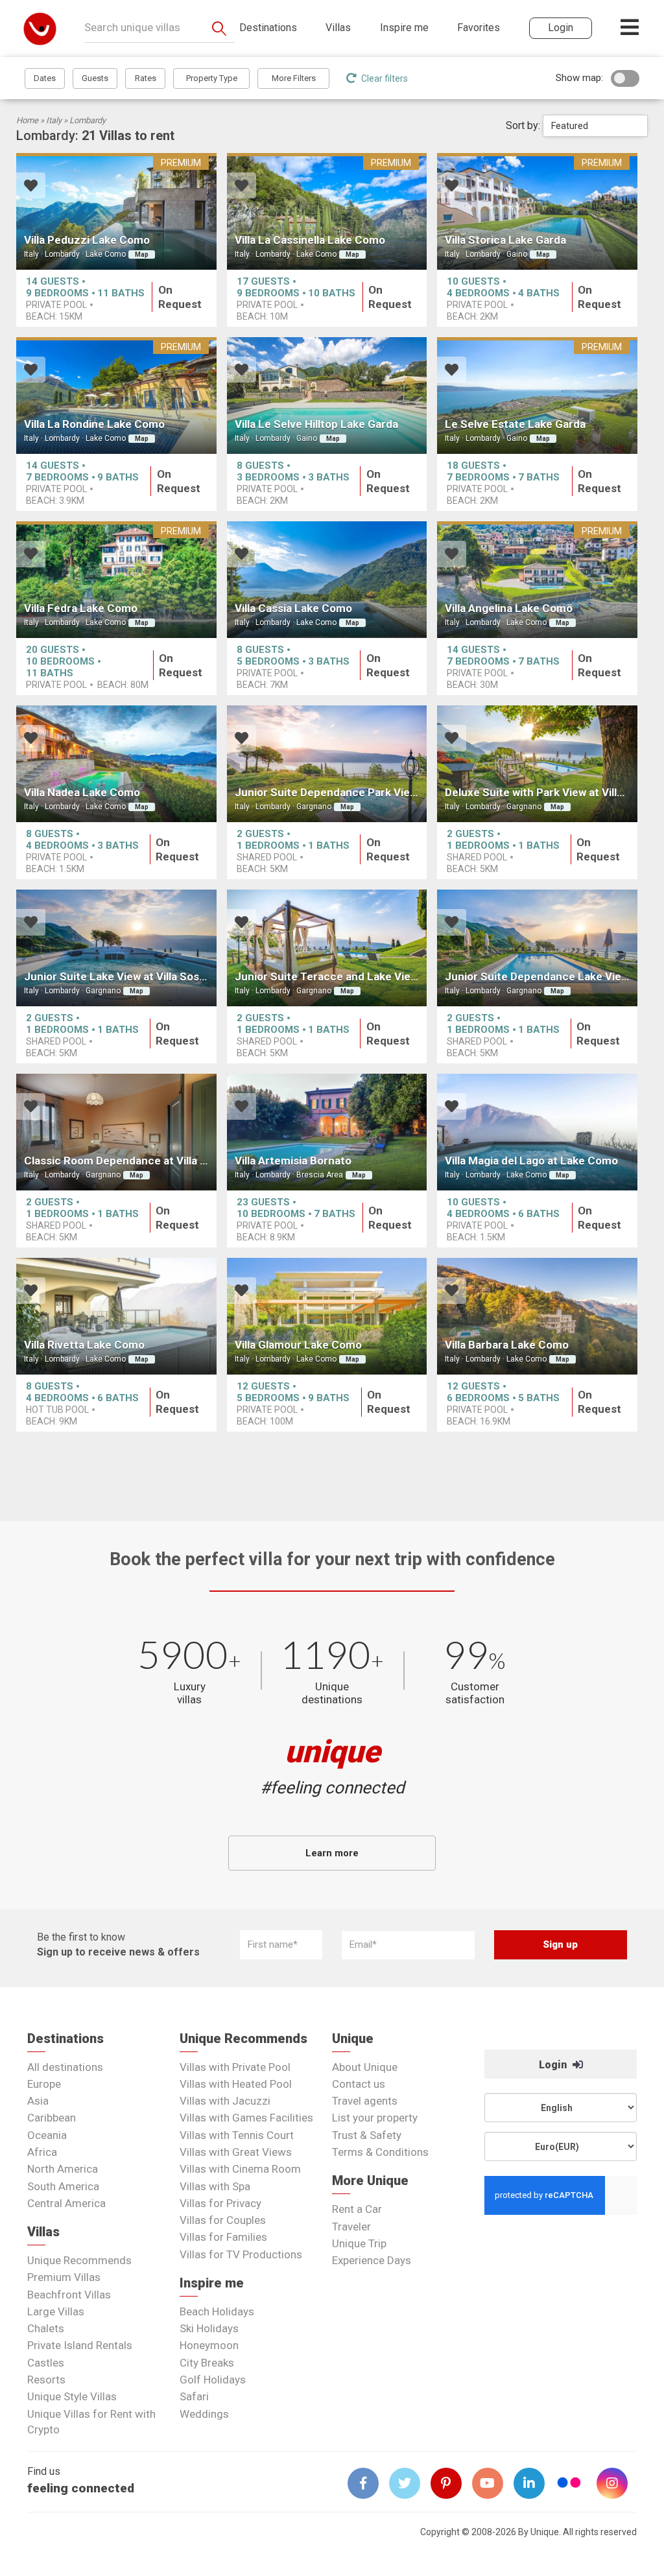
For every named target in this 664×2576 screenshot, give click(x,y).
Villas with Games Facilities (246, 2118)
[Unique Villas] (40, 28)
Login (554, 2065)
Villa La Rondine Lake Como (94, 424)
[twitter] (410, 2483)
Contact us (359, 2084)
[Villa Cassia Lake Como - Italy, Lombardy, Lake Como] (327, 580)
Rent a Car (357, 2209)
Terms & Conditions (380, 2152)
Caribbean (52, 2118)
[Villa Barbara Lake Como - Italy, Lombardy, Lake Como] (537, 1316)
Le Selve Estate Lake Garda (515, 424)
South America (63, 2186)
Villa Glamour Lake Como (298, 1345)
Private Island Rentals (80, 2345)
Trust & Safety (367, 2135)
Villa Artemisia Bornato (293, 1161)
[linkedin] (534, 2483)
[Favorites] (31, 187)
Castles (46, 2363)
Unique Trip (359, 2243)
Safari (194, 2396)
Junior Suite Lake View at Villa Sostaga (123, 976)
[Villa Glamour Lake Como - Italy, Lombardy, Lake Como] (327, 1316)
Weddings (204, 2414)
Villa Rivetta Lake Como (84, 1345)
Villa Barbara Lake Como (507, 1345)
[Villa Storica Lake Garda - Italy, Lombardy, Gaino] (537, 211)
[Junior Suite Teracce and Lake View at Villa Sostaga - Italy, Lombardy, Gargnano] (327, 948)
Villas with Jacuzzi (225, 2101)
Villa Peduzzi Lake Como (87, 240)
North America (63, 2169)
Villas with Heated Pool (236, 2084)
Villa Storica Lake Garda (505, 240)
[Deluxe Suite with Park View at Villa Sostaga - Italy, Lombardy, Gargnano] (537, 764)
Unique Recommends (79, 2260)
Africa (42, 2152)
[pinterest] (451, 2483)
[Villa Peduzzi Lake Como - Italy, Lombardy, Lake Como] (116, 211)
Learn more (332, 1853)
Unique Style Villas (72, 2396)
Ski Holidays (209, 2328)
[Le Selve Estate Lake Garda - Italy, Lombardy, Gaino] (537, 396)
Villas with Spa (215, 2186)
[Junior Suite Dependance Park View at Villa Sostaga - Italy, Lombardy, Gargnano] (327, 764)
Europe (44, 2084)
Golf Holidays (213, 2380)
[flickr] (570, 2484)
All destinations (65, 2067)
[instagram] (617, 2483)
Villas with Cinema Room (240, 2169)
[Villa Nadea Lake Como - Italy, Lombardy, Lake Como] (116, 764)
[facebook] (368, 2483)
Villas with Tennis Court (237, 2135)
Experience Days (372, 2260)
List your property (375, 2118)
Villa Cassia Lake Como (293, 608)
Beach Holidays (217, 2311)
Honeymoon (209, 2345)
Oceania (47, 2135)
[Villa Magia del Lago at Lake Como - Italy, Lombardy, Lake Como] (537, 1132)
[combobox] (595, 126)
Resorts (46, 2380)
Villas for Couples (223, 2220)
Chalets (46, 2328)
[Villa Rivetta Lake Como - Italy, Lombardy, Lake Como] (116, 1316)
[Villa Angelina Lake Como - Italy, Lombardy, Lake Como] (537, 580)
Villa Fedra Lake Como (81, 608)
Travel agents (365, 2101)
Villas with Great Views (236, 2152)
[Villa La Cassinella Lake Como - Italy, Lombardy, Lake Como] (327, 211)
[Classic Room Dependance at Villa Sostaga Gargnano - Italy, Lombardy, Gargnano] (116, 1132)
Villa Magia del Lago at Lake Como (531, 1161)
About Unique (365, 2067)
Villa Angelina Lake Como (509, 608)
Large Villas (56, 2311)
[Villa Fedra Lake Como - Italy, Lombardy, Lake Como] (116, 580)
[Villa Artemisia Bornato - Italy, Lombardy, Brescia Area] (327, 1132)
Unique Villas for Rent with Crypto (91, 2422)
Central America (66, 2203)
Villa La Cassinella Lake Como (310, 240)
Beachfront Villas (69, 2295)
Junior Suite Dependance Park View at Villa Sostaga (367, 792)
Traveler (351, 2227)
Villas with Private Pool (235, 2067)
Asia (38, 2101)
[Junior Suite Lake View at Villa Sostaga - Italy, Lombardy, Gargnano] (116, 948)
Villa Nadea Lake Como (82, 792)
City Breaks (207, 2363)
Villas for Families (223, 2237)
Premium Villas (64, 2277)
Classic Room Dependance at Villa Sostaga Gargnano (159, 1161)
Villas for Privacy (220, 2203)
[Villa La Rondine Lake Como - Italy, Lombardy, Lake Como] (116, 396)
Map (142, 254)
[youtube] (493, 2483)
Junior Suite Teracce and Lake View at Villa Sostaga (367, 976)
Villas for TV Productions (241, 2254)
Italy (54, 120)
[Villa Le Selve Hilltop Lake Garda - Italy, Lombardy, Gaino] (327, 396)
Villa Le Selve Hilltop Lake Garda (316, 424)
